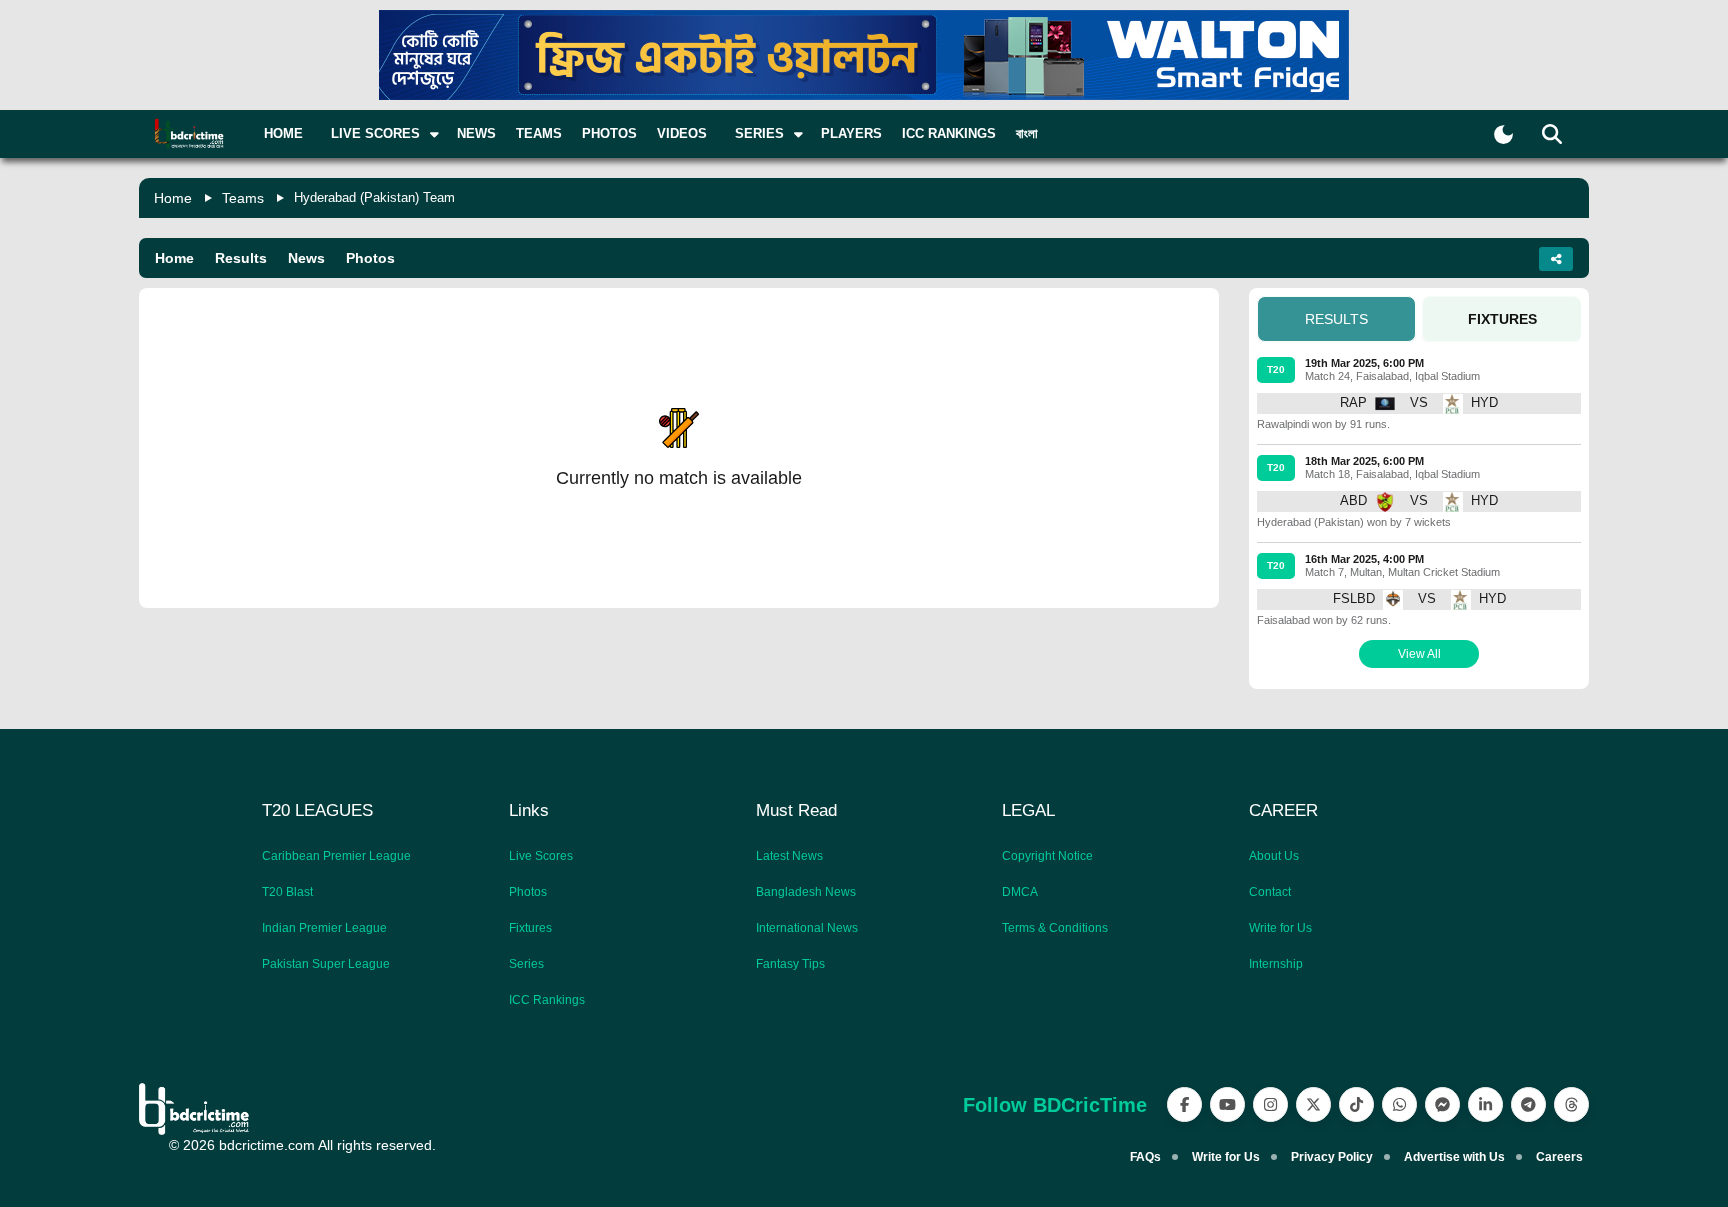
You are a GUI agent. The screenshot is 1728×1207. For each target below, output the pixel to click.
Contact (1270, 892)
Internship (1276, 964)
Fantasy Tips (790, 964)
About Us (1274, 856)
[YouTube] (1227, 1104)
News (476, 133)
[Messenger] (1442, 1104)
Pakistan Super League (326, 964)
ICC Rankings (949, 133)
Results (241, 258)
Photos (609, 133)
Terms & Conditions (1055, 928)
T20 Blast (287, 892)
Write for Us (1280, 928)
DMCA (1020, 892)
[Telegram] (1528, 1104)
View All (1419, 654)
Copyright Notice (1047, 856)
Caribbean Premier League (336, 856)
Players (851, 133)
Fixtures (530, 928)
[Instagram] (1270, 1104)
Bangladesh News (806, 892)
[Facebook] (1184, 1104)
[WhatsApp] (1399, 1104)
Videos (682, 133)
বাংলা (1027, 133)
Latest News (789, 856)
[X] (1313, 1104)
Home (283, 133)
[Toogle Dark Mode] (1503, 134)
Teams (539, 133)
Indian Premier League (324, 928)
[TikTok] (1356, 1104)
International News (807, 928)
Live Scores (541, 856)
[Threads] (1571, 1104)
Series (526, 964)
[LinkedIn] (1485, 1104)
